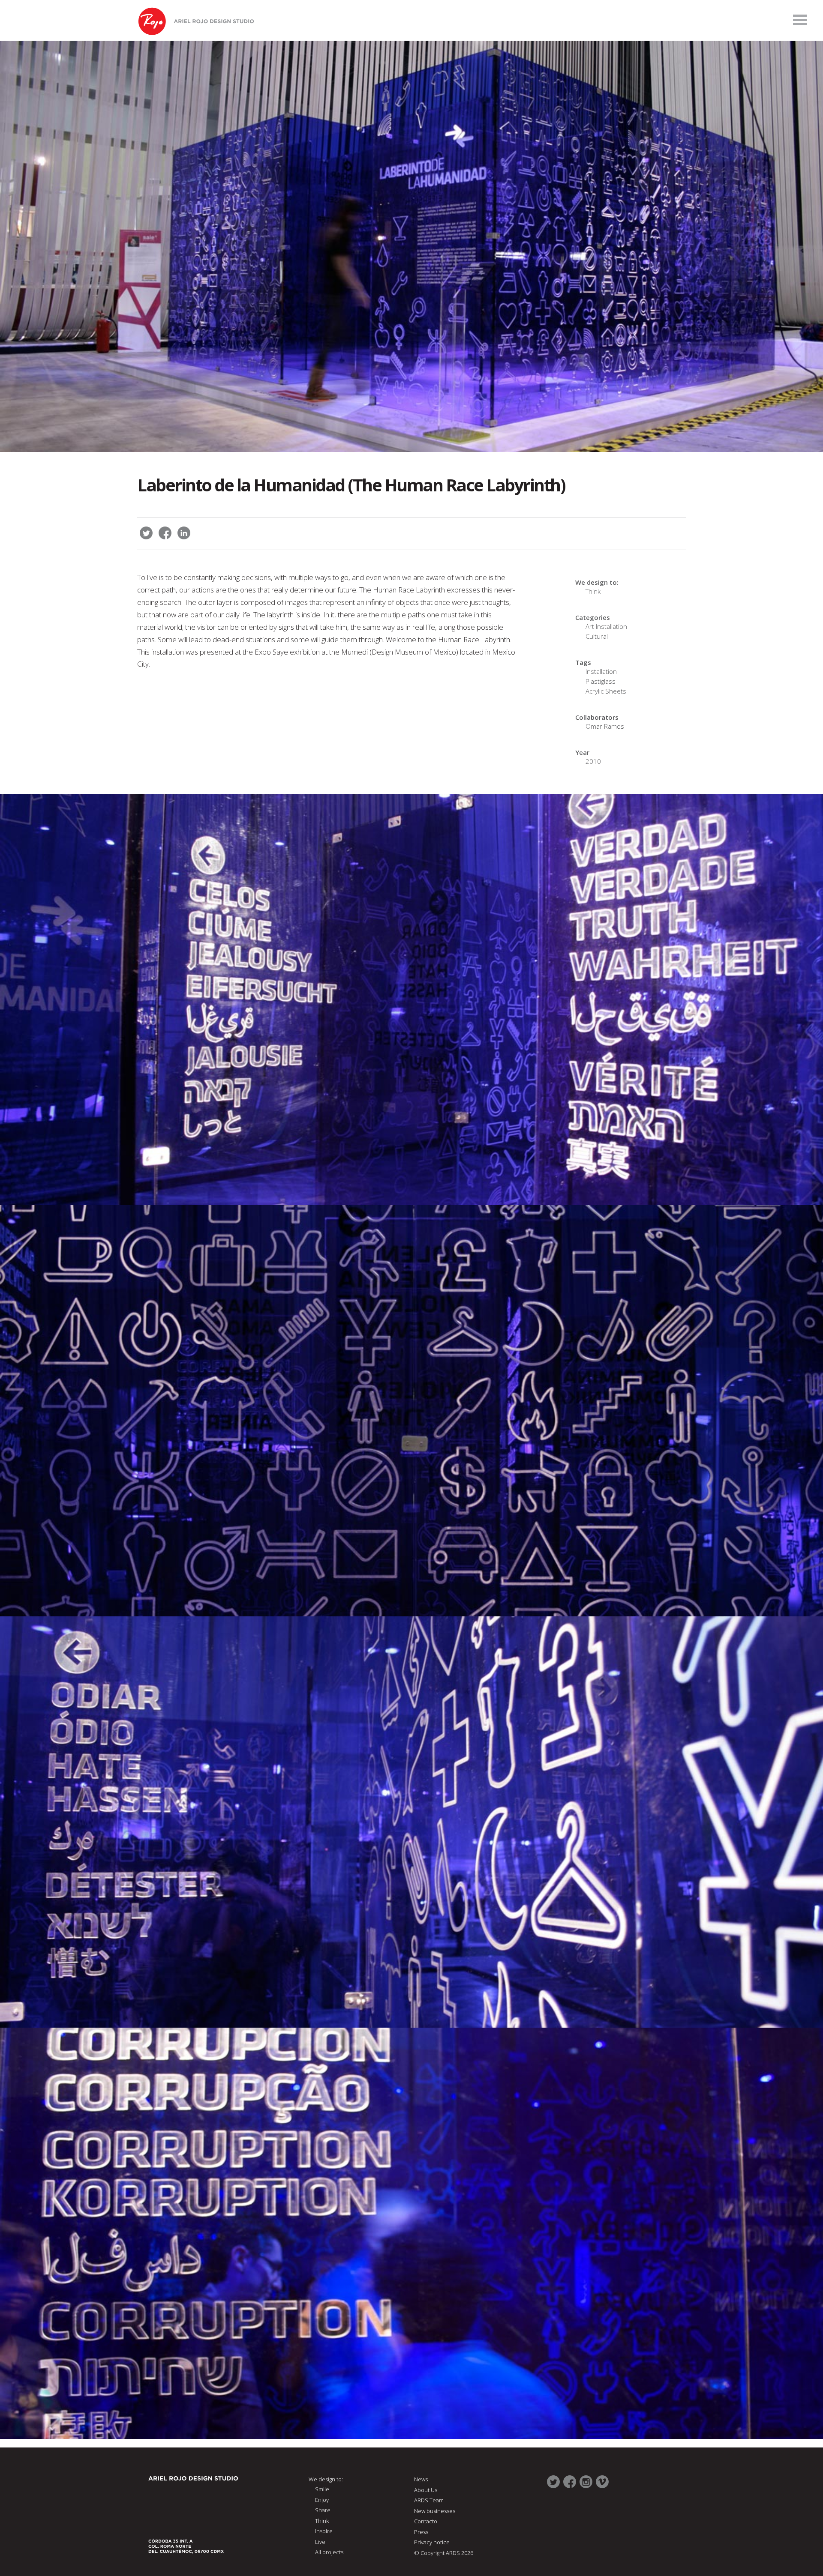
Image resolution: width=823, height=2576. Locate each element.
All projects (329, 2552)
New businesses (435, 2511)
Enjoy (322, 2500)
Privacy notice (432, 2542)
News (421, 2479)
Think (593, 591)
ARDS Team (429, 2500)
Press (421, 2532)
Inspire (324, 2531)
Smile (322, 2489)
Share (323, 2510)
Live (320, 2542)
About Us (426, 2490)
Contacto (426, 2521)
